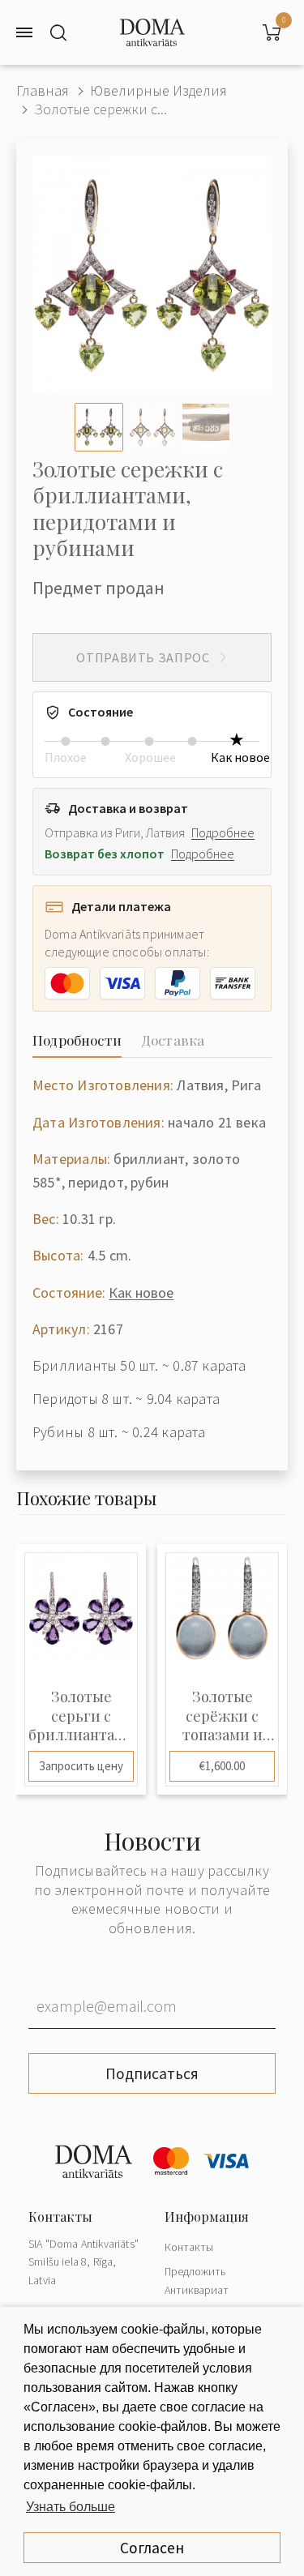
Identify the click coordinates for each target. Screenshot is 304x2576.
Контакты (189, 2247)
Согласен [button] (152, 2548)
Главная (43, 90)
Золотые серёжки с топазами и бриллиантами (222, 1716)
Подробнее (223, 832)
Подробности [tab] (77, 1040)
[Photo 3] (206, 427)
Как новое (141, 1292)
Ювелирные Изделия (158, 90)
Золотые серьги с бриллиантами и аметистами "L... (81, 1716)
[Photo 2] (152, 427)
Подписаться (152, 2073)
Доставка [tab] (173, 1040)
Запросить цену (81, 1766)
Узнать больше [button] (71, 2507)
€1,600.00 (222, 1766)
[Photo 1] (99, 427)
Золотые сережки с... (101, 109)
